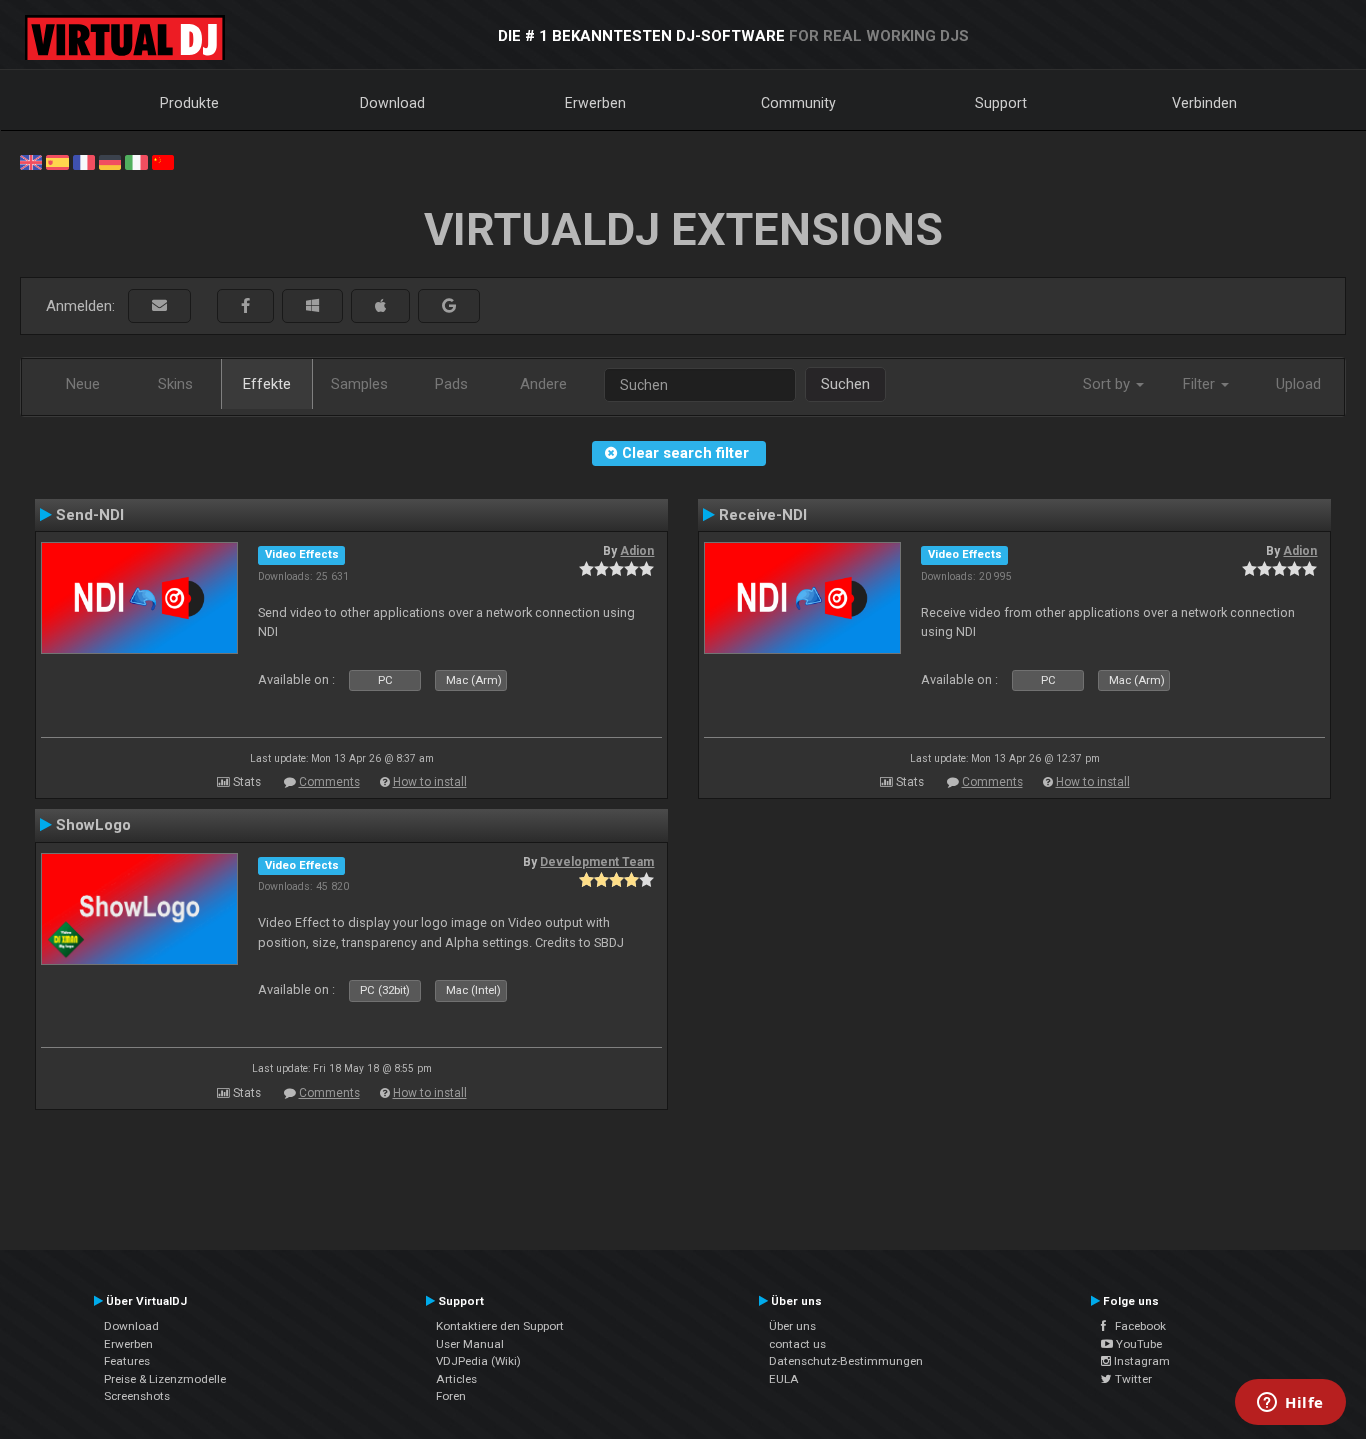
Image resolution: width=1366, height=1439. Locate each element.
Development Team (597, 862)
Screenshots (137, 1396)
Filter (1201, 384)
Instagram (1140, 1361)
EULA (784, 1379)
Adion (637, 551)
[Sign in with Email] (159, 306)
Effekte (267, 384)
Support (1001, 103)
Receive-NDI (763, 515)
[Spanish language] (57, 161)
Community (798, 103)
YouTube (1137, 1344)
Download (392, 103)
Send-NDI (90, 515)
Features (127, 1361)
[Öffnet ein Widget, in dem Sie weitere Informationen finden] (1290, 1404)
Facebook (1136, 1326)
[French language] (84, 161)
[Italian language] (136, 161)
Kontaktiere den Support (500, 1326)
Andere (543, 384)
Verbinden (1204, 103)
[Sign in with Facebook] (245, 306)
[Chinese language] (163, 161)
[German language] (110, 161)
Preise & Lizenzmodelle (165, 1379)
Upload (1298, 384)
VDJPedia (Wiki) (478, 1361)
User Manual (470, 1344)
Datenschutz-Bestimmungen (846, 1361)
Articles (456, 1379)
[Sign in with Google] (449, 306)
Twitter (1132, 1379)
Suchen (845, 384)
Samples (359, 384)
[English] (31, 161)
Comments (329, 782)
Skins (175, 384)
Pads (451, 384)
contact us (797, 1344)
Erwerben (595, 103)
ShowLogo (93, 825)
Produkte (189, 103)
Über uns (792, 1326)
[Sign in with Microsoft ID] (312, 306)
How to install (430, 782)
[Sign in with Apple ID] (380, 306)
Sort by (1108, 384)
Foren (451, 1396)
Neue (83, 384)
